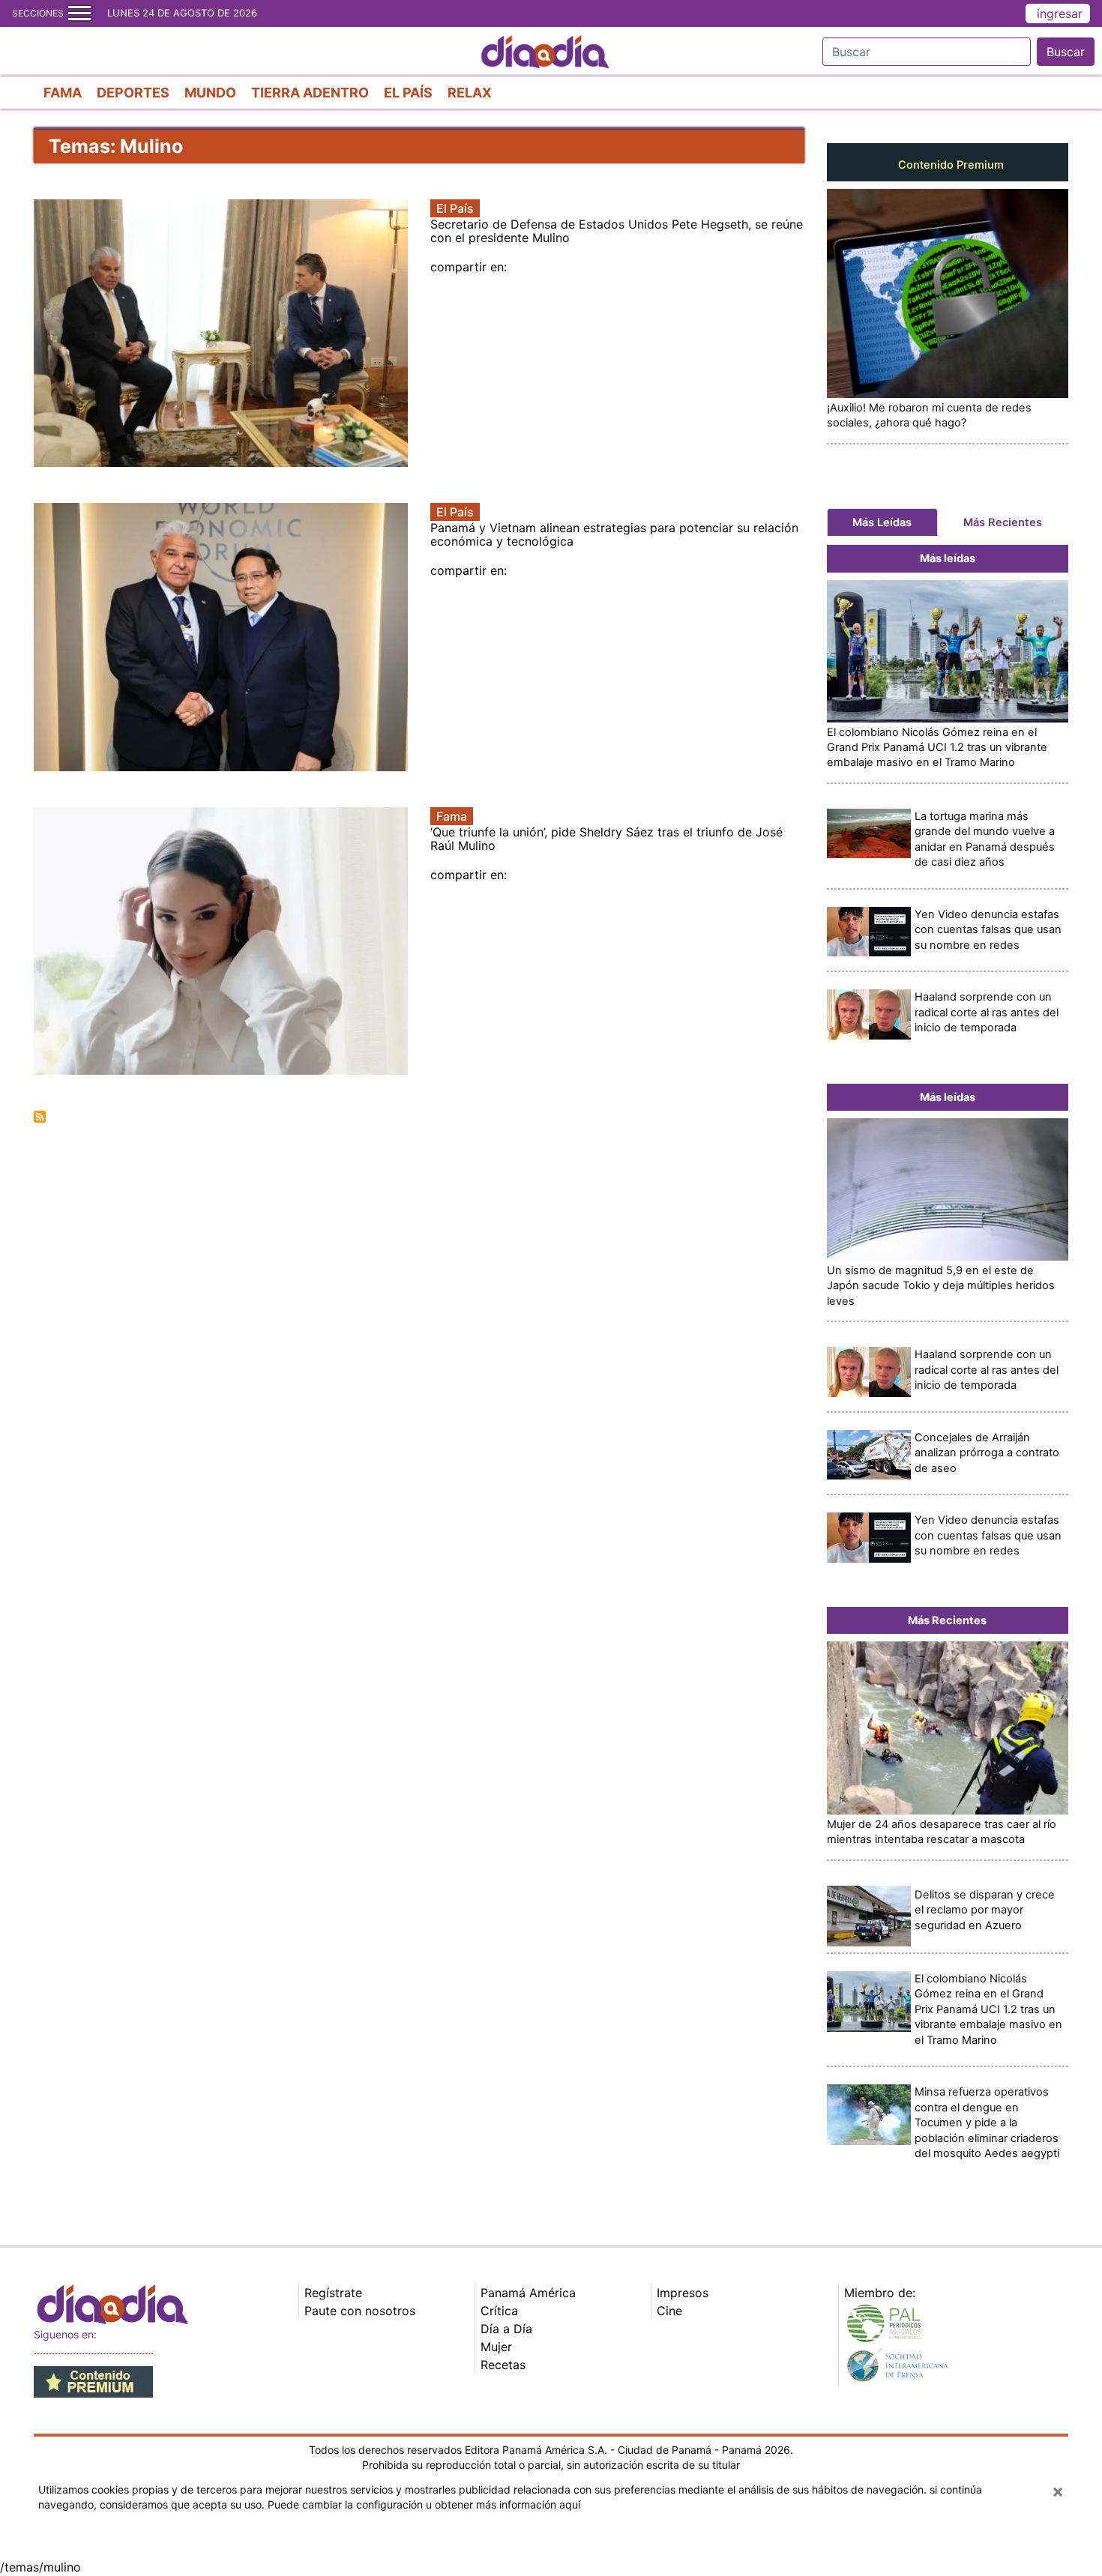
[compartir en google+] (526, 267)
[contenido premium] (93, 2380)
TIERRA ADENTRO (310, 93)
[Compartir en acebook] (511, 267)
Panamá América (528, 2293)
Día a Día (506, 2329)
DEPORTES (133, 93)
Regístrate (333, 2293)
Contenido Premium (951, 165)
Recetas (503, 2365)
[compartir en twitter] (518, 267)
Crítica (499, 2311)
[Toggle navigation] (79, 13)
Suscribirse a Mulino (40, 1117)
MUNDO (210, 93)
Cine (669, 2311)
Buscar (1066, 52)
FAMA (63, 93)
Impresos (683, 2293)
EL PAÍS (408, 93)
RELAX (470, 93)
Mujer (496, 2347)
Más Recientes (1003, 522)
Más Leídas (882, 522)
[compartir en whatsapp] (533, 267)
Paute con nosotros (360, 2311)
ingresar (1060, 13)
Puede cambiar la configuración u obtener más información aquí (424, 2504)
